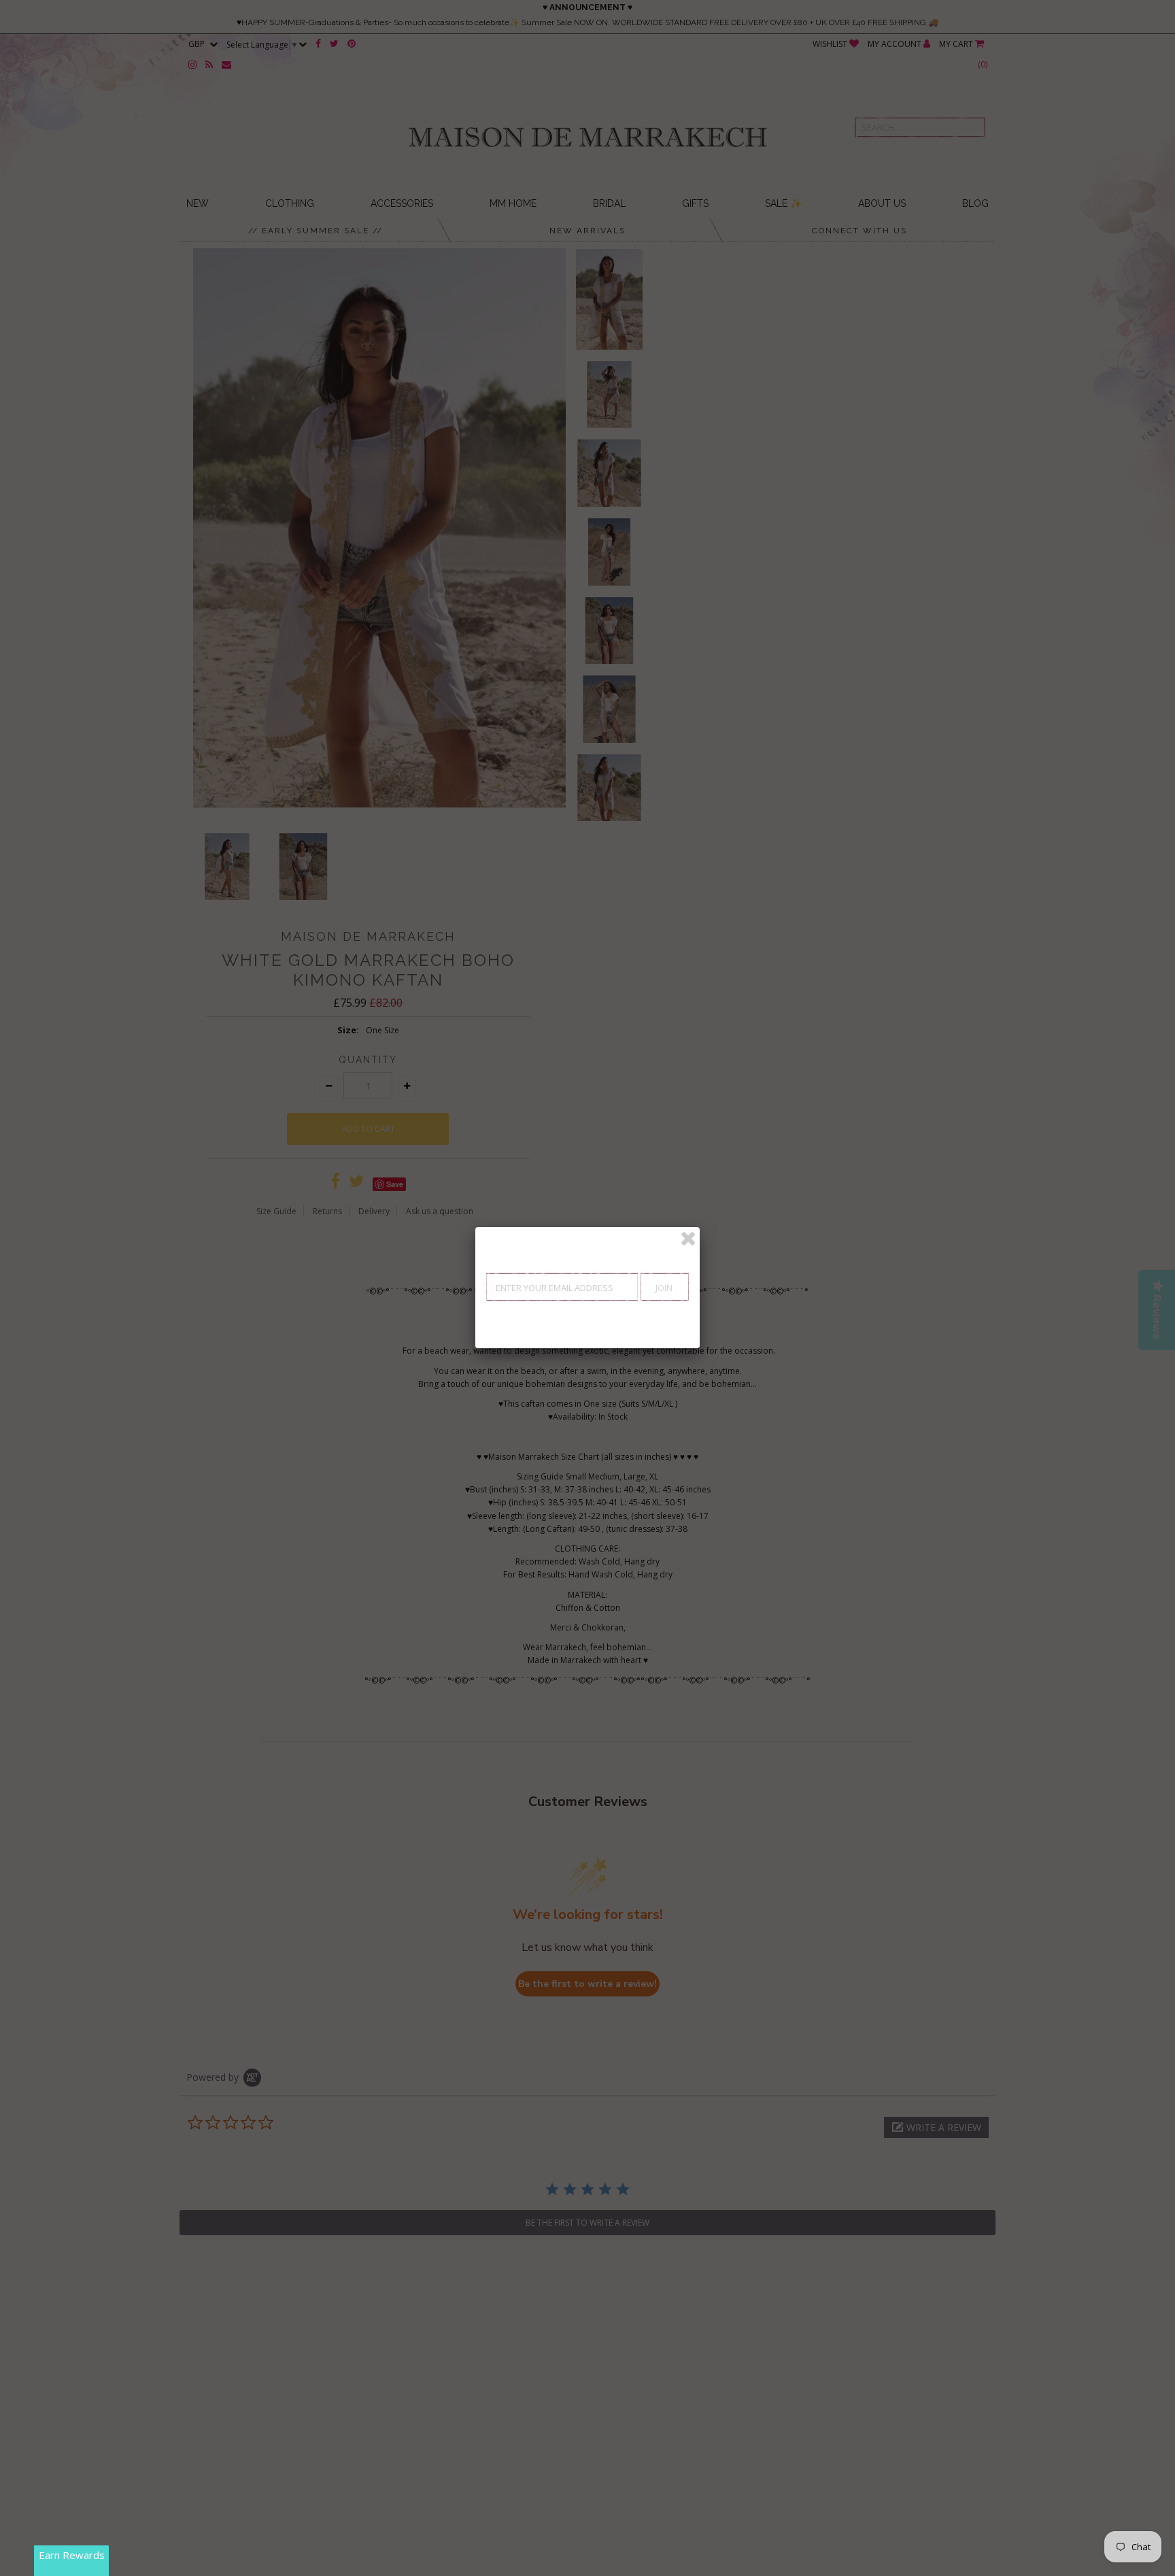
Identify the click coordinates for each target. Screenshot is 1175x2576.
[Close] (688, 1239)
